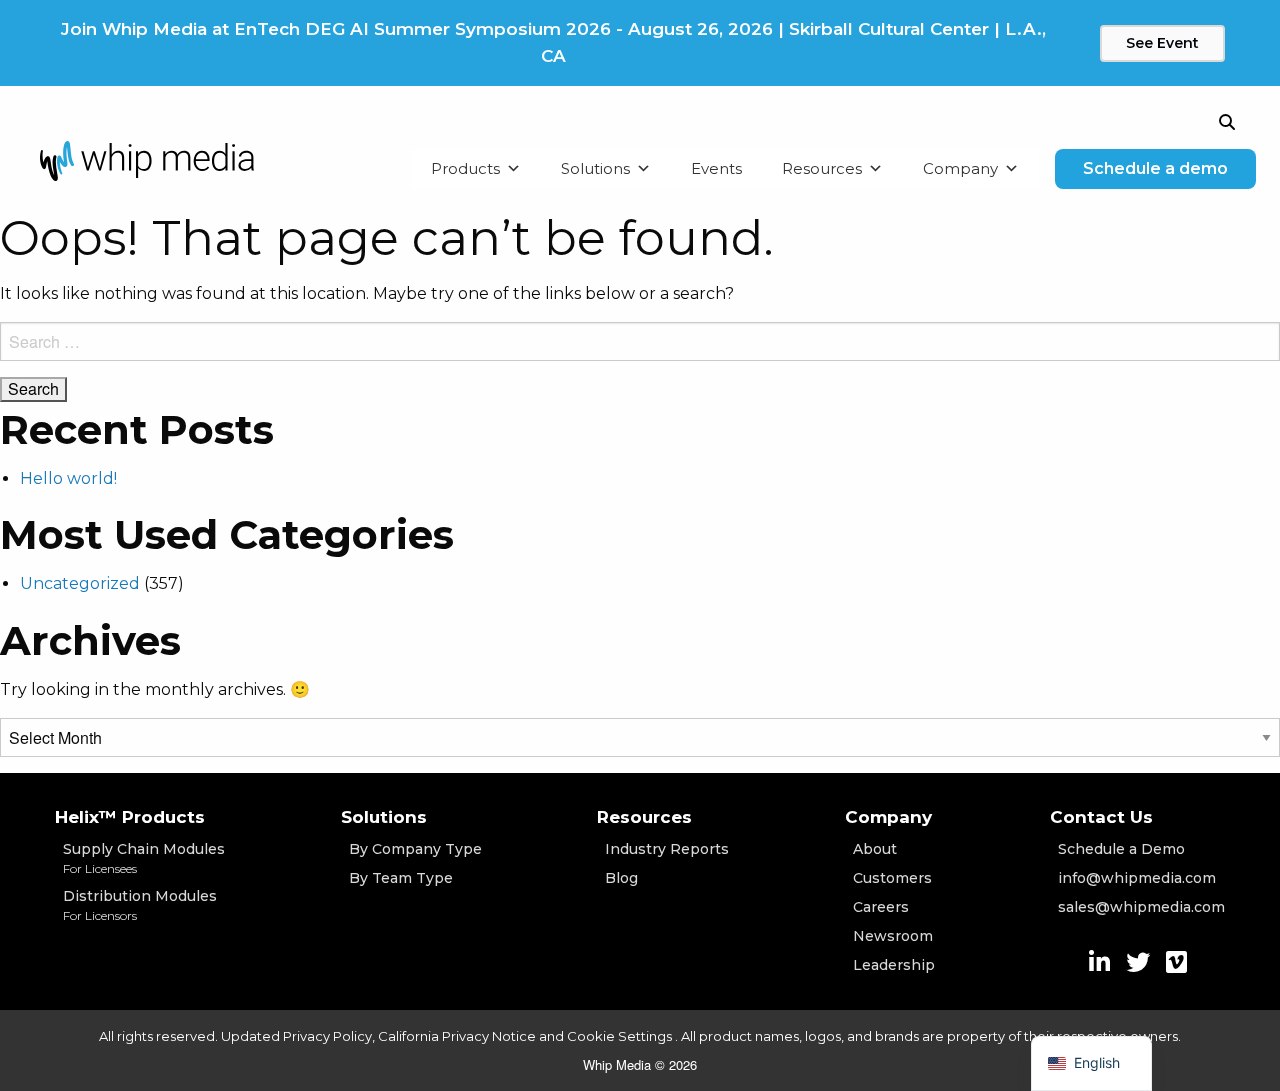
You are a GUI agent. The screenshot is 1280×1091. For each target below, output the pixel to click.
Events (716, 168)
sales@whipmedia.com (1141, 907)
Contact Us (1101, 817)
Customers (892, 878)
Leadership (894, 965)
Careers (881, 907)
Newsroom (893, 936)
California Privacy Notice (457, 1036)
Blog (621, 878)
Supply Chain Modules (144, 858)
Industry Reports (667, 849)
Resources (822, 168)
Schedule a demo (1155, 168)
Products (465, 168)
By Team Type (401, 878)
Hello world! (68, 478)
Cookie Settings (621, 1036)
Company (960, 168)
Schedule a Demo (1121, 849)
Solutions (595, 168)
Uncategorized (80, 583)
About (875, 849)
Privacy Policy (327, 1036)
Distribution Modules (140, 905)
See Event (1162, 43)
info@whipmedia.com (1137, 878)
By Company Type (415, 849)
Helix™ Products (130, 817)
